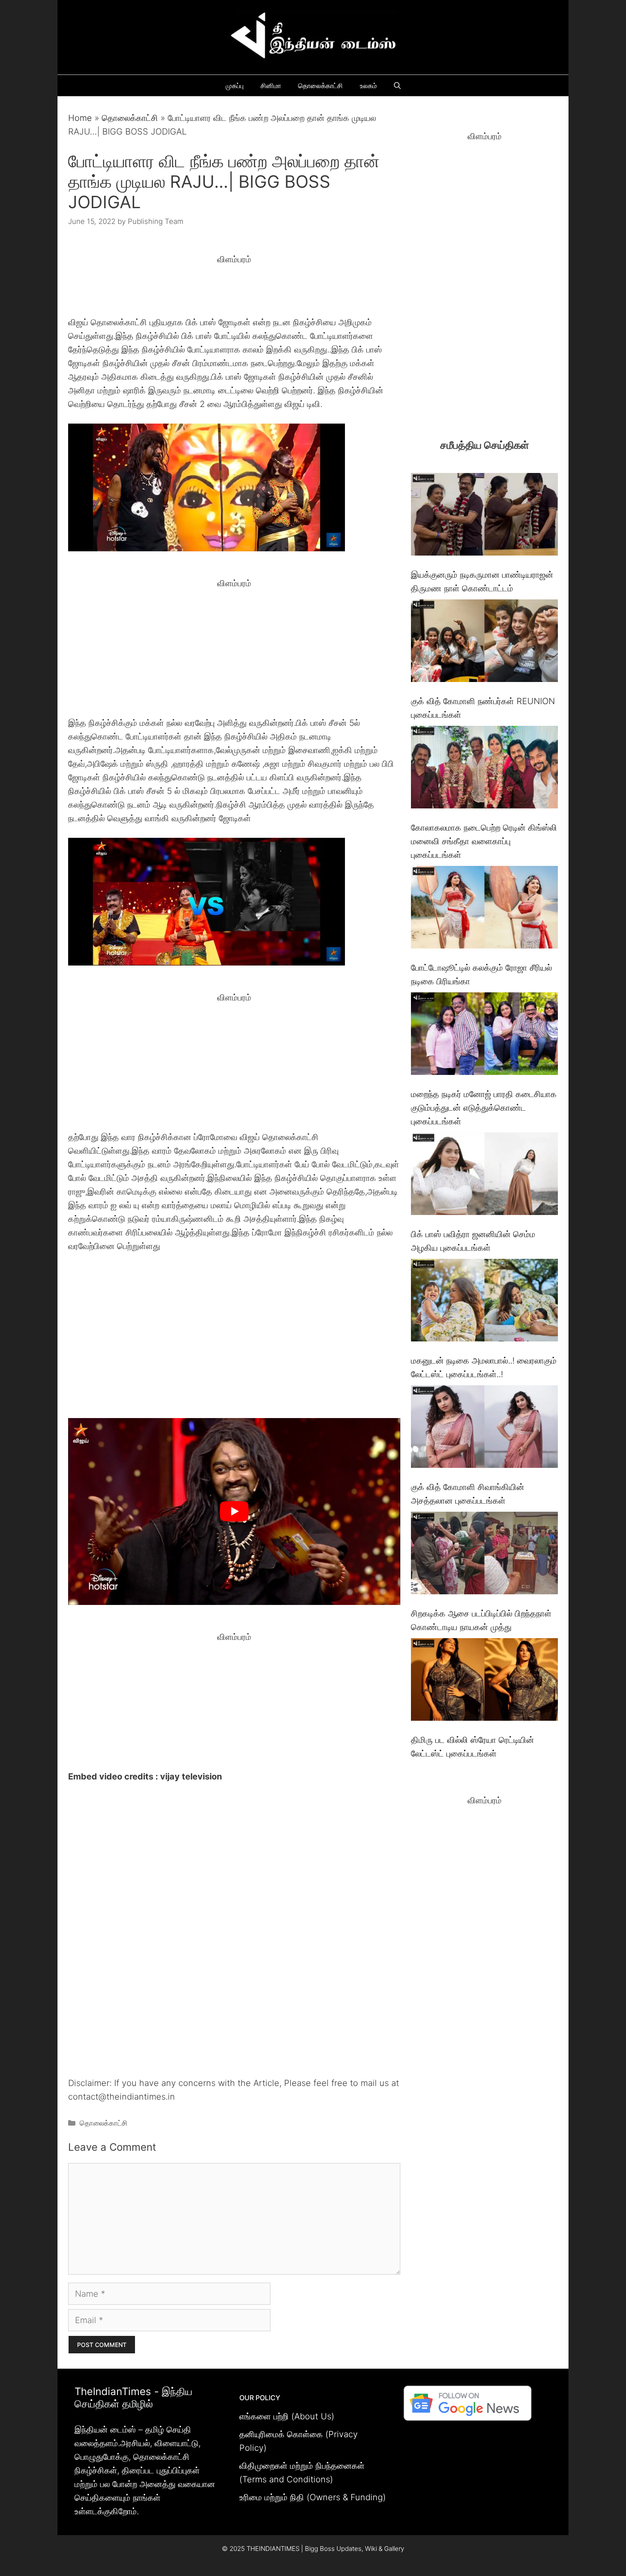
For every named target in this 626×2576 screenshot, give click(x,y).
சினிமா (271, 86)
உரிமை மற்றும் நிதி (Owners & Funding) (313, 2497)
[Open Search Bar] (397, 86)
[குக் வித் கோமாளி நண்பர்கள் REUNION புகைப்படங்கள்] (484, 643)
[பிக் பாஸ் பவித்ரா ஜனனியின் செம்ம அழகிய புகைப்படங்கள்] (484, 1176)
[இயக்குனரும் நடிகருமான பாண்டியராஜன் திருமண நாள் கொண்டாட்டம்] (484, 516)
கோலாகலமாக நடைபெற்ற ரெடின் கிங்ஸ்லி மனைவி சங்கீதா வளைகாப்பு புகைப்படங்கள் (484, 841)
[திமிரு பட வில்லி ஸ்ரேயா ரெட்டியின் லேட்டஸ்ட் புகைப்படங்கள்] (484, 1681)
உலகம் (368, 86)
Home (80, 118)
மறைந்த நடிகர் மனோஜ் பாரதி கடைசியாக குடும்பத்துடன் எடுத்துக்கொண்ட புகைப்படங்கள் (484, 1108)
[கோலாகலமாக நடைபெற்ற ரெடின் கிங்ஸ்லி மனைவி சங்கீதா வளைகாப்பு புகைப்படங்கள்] (484, 769)
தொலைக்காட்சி (320, 86)
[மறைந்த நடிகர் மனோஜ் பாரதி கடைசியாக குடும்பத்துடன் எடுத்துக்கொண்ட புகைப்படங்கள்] (484, 1036)
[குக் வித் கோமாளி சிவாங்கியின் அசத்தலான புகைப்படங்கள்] (484, 1428)
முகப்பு (235, 86)
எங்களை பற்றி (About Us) (287, 2416)
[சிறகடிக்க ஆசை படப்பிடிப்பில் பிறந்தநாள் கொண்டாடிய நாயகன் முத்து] (484, 1555)
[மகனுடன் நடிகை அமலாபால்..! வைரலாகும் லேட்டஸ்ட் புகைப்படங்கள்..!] (484, 1302)
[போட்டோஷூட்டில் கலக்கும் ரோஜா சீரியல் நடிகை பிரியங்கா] (484, 909)
